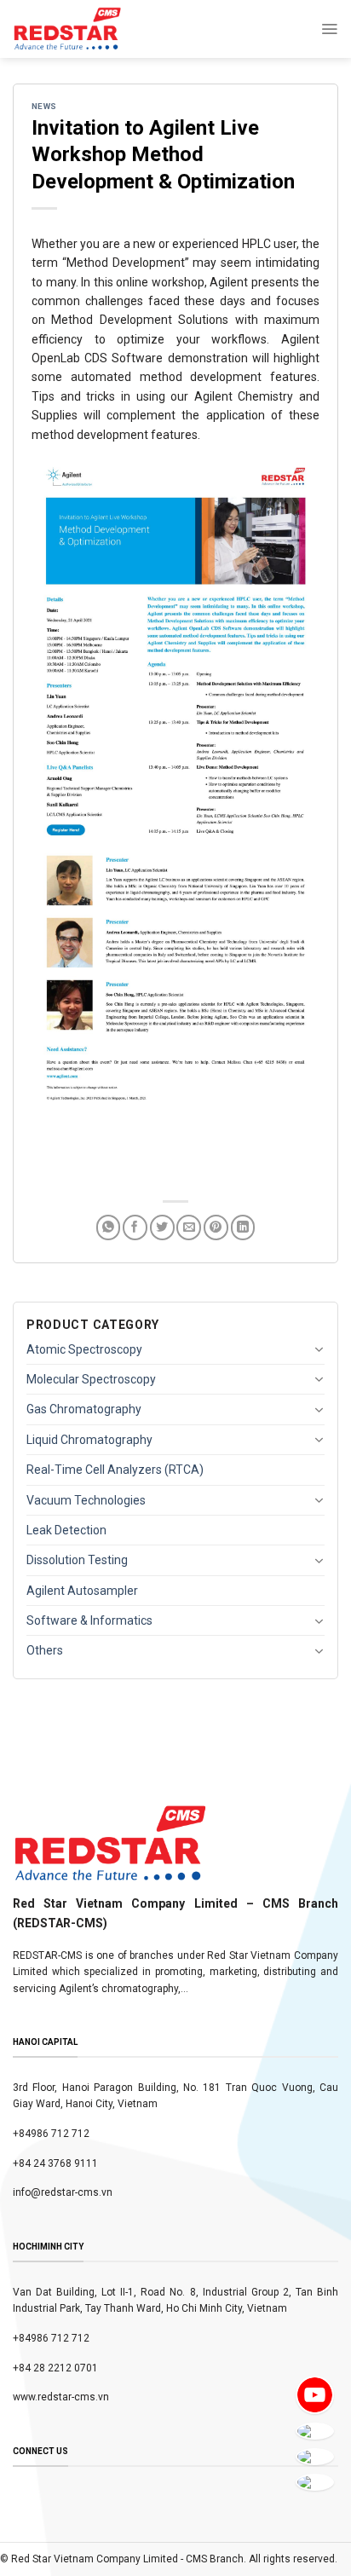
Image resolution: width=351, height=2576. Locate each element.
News (44, 106)
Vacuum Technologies (86, 1500)
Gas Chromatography (84, 1409)
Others (45, 1650)
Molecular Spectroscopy (91, 1379)
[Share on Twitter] (162, 1227)
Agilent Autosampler (82, 1591)
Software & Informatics (89, 1620)
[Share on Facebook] (135, 1227)
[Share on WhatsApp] (109, 1227)
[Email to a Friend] (189, 1227)
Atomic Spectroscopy (84, 1349)
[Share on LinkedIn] (243, 1227)
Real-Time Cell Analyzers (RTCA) (115, 1470)
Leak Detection (66, 1530)
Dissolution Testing (77, 1560)
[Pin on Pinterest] (216, 1227)
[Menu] (329, 29)
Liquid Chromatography (89, 1440)
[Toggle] (319, 1349)
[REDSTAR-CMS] (67, 29)
